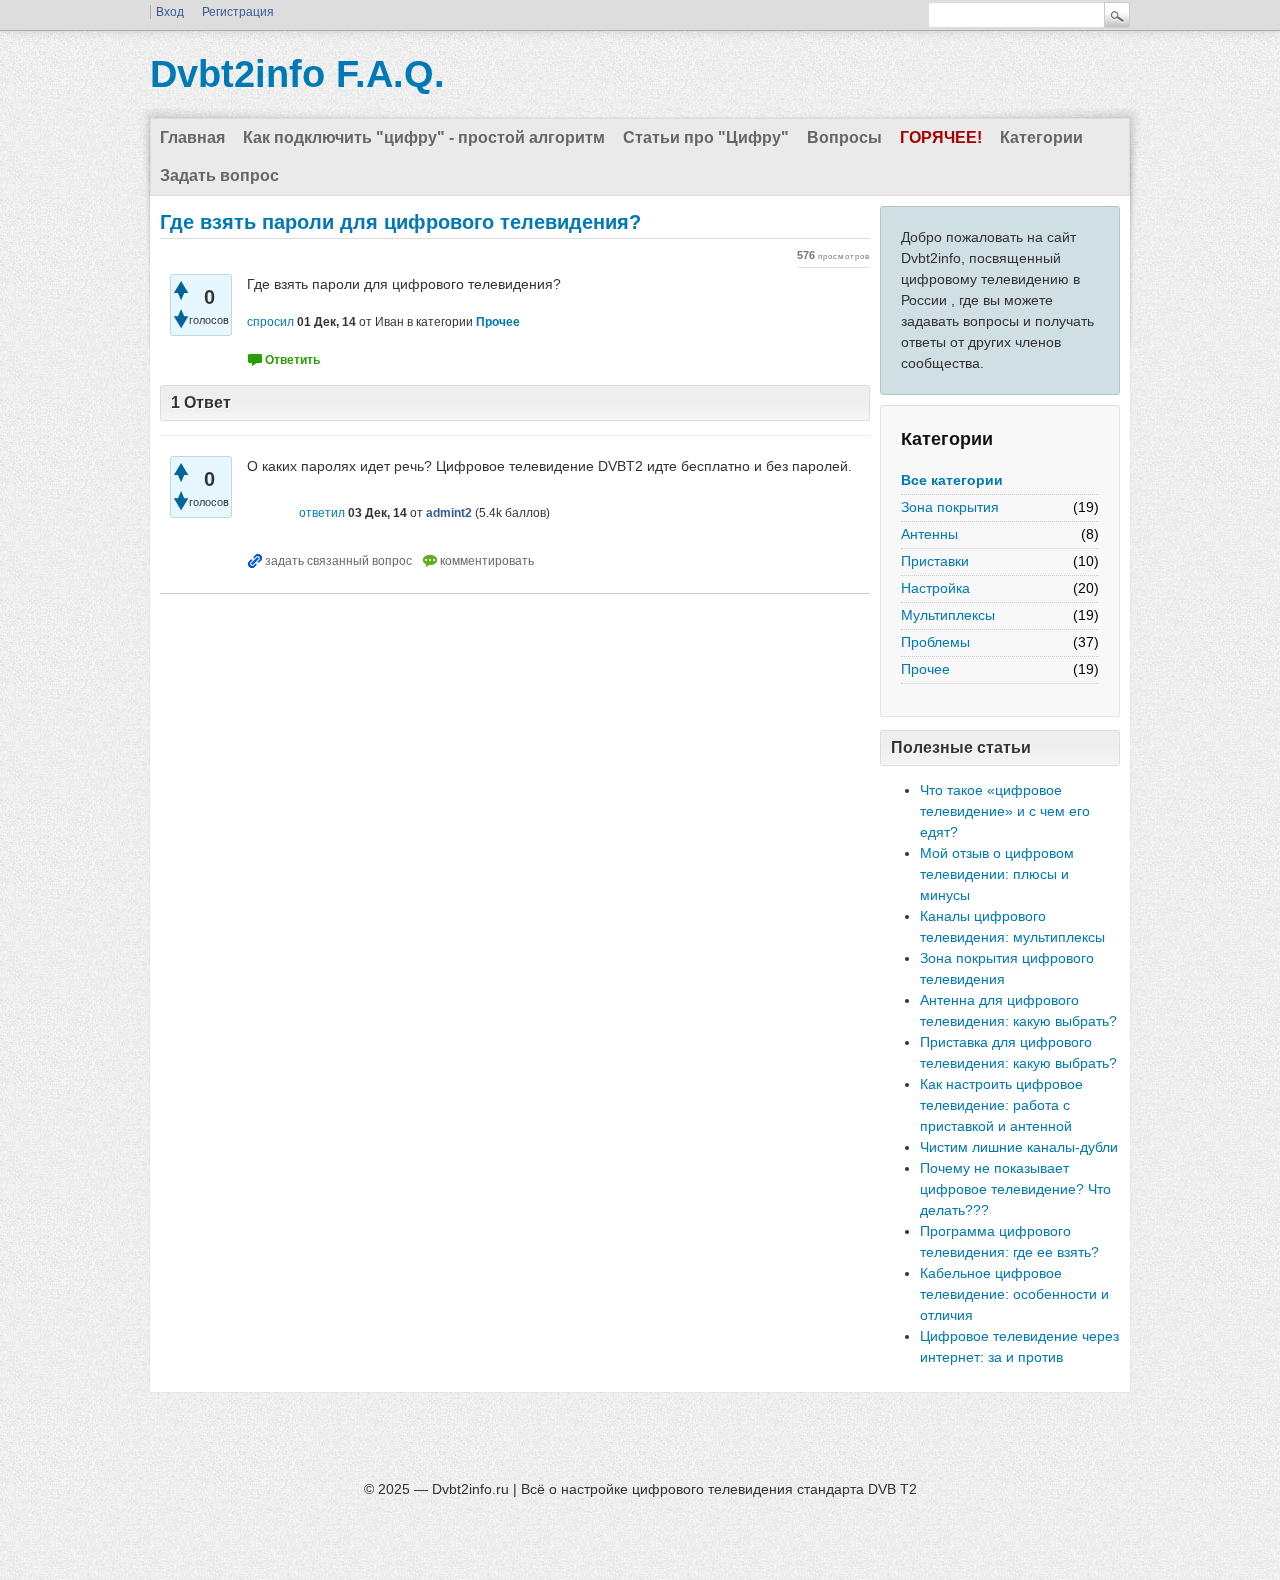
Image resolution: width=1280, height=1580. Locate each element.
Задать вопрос (219, 175)
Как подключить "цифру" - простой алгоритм (424, 137)
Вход (170, 12)
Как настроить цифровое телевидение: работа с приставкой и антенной (1001, 1105)
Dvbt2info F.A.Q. (297, 74)
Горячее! (941, 137)
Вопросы (844, 137)
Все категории (952, 480)
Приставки (935, 561)
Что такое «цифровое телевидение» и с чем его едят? (1005, 811)
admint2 (449, 513)
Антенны (929, 534)
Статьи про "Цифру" (706, 137)
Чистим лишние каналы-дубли (1019, 1147)
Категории (1041, 137)
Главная (192, 137)
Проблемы (935, 642)
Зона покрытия (950, 507)
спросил (270, 322)
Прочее (925, 669)
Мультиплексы (948, 615)
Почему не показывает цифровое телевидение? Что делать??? (1015, 1189)
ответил (322, 513)
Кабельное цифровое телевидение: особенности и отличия (1014, 1294)
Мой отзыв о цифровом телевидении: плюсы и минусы (997, 874)
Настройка (935, 588)
